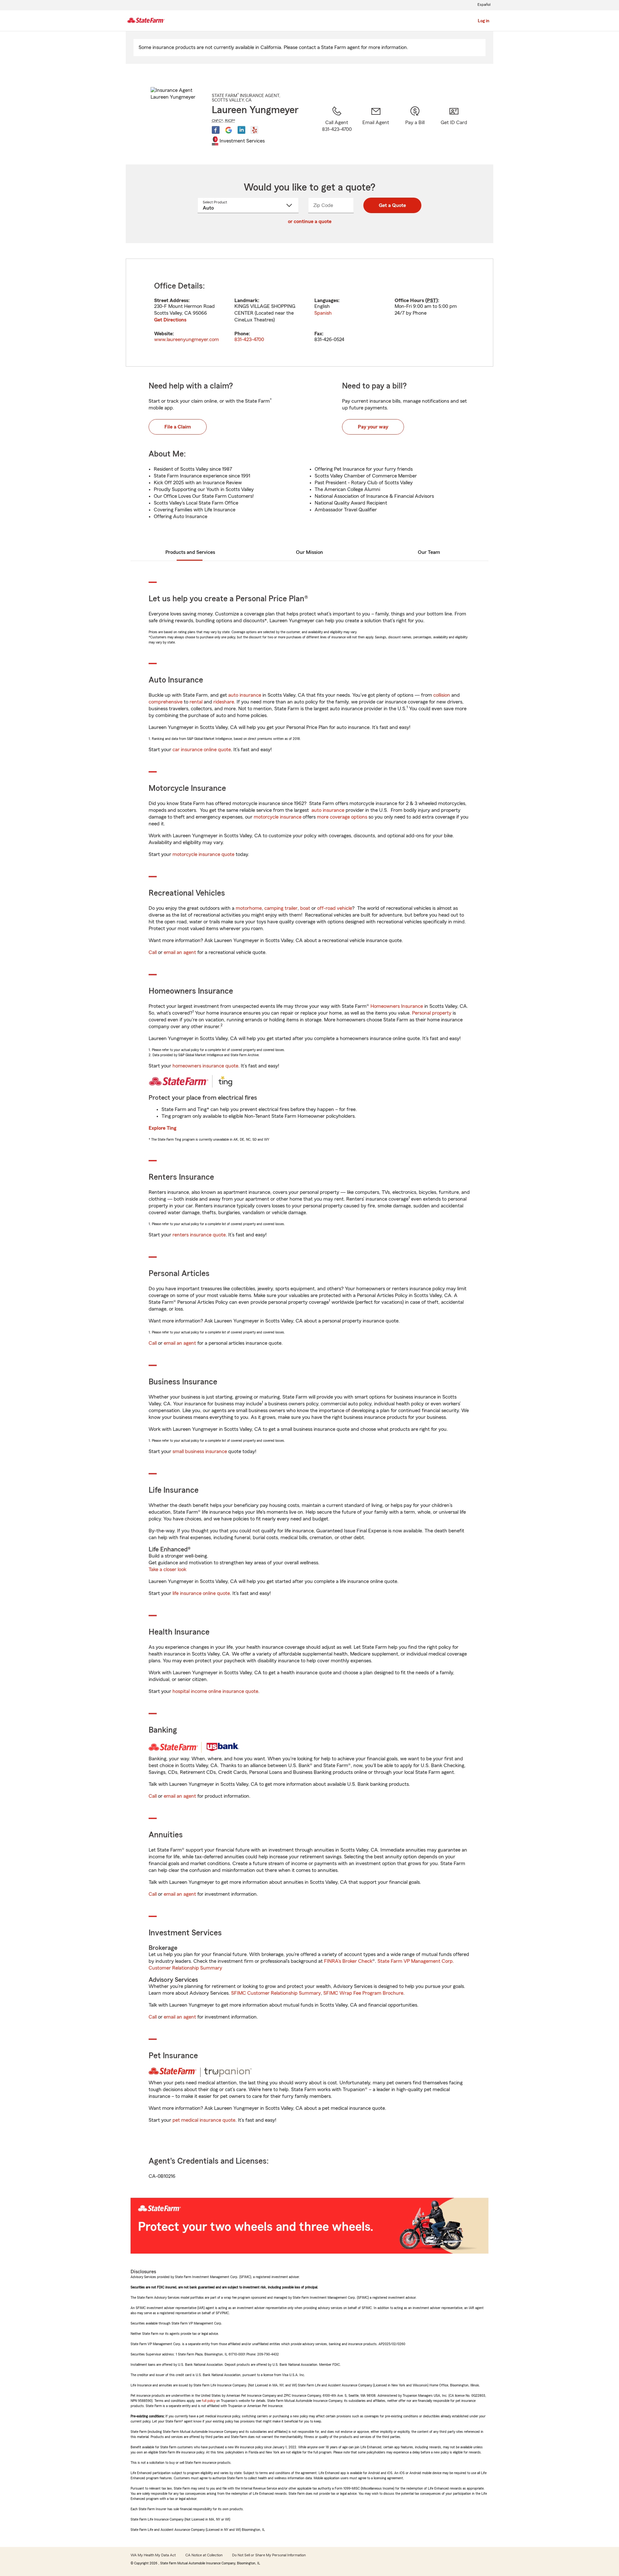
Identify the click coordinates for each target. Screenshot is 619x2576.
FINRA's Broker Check (348, 1961)
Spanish (323, 313)
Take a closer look (167, 1569)
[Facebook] (216, 130)
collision (442, 695)
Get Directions (170, 320)
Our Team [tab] (429, 552)
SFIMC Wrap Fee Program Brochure (363, 1993)
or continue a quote (310, 221)
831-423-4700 (249, 339)
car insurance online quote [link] (202, 750)
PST (432, 300)
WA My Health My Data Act (153, 2555)
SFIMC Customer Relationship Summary (276, 1993)
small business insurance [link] (200, 1451)
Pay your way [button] (373, 427)
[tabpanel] (309, 313)
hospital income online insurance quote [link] (215, 1691)
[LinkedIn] (241, 130)
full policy (209, 2401)
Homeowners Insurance (397, 1006)
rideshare (224, 702)
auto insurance (245, 695)
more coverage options (342, 817)
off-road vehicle (335, 908)
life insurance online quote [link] (201, 1593)
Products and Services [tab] (190, 552)
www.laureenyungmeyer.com (187, 339)
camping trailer (281, 908)
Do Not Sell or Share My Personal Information (269, 2555)
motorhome (249, 908)
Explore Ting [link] (162, 1128)
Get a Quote (392, 205)
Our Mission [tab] (309, 552)
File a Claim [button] (178, 427)
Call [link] (153, 952)
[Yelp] (254, 130)
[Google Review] (229, 130)
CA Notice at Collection (204, 2555)
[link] (376, 127)
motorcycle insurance (278, 817)
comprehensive (166, 702)
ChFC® (217, 121)
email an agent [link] (180, 952)
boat (305, 908)
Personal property (432, 1013)
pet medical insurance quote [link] (204, 2120)
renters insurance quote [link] (199, 1235)
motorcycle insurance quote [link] (203, 854)
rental (196, 702)
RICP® (230, 121)
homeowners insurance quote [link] (205, 1066)
